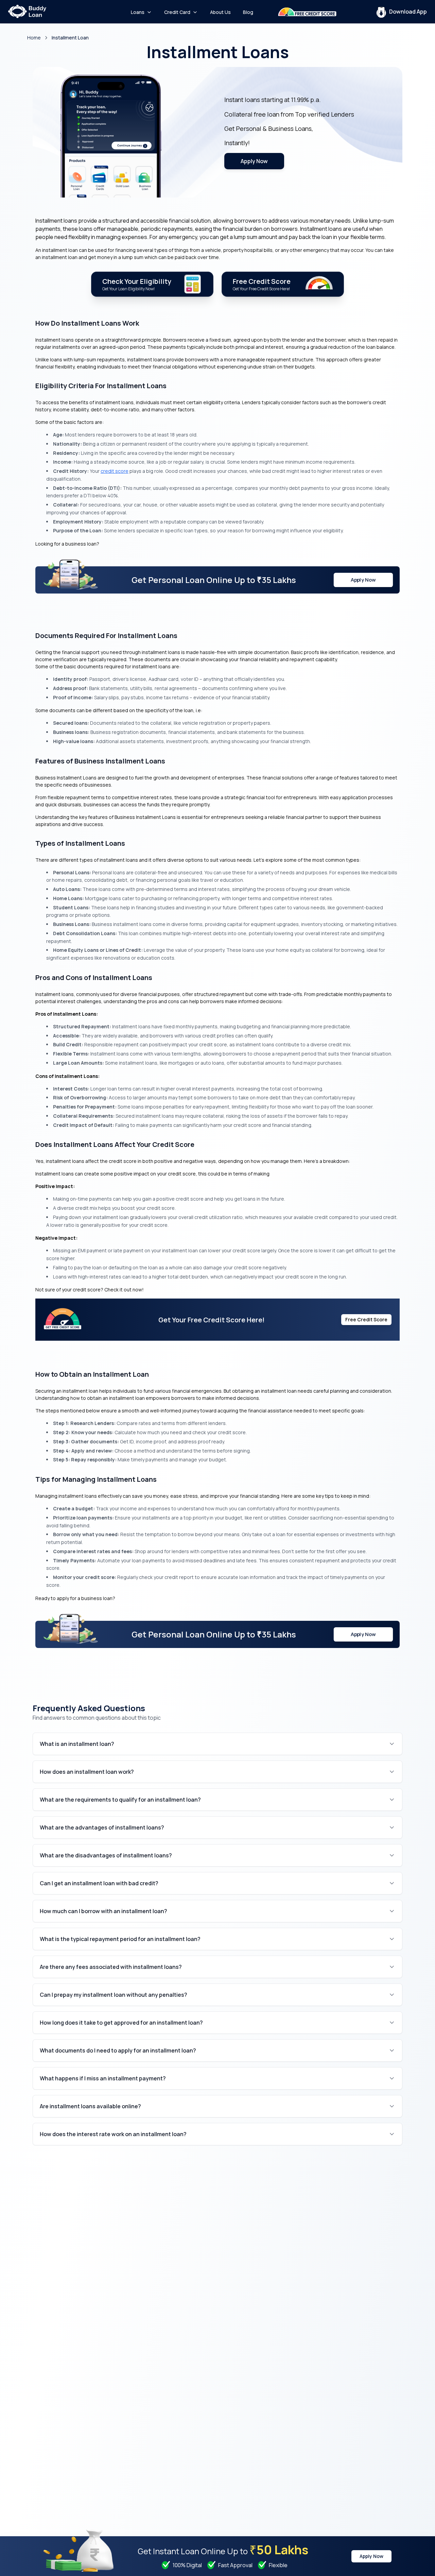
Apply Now (254, 161)
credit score (115, 471)
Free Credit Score (366, 1319)
